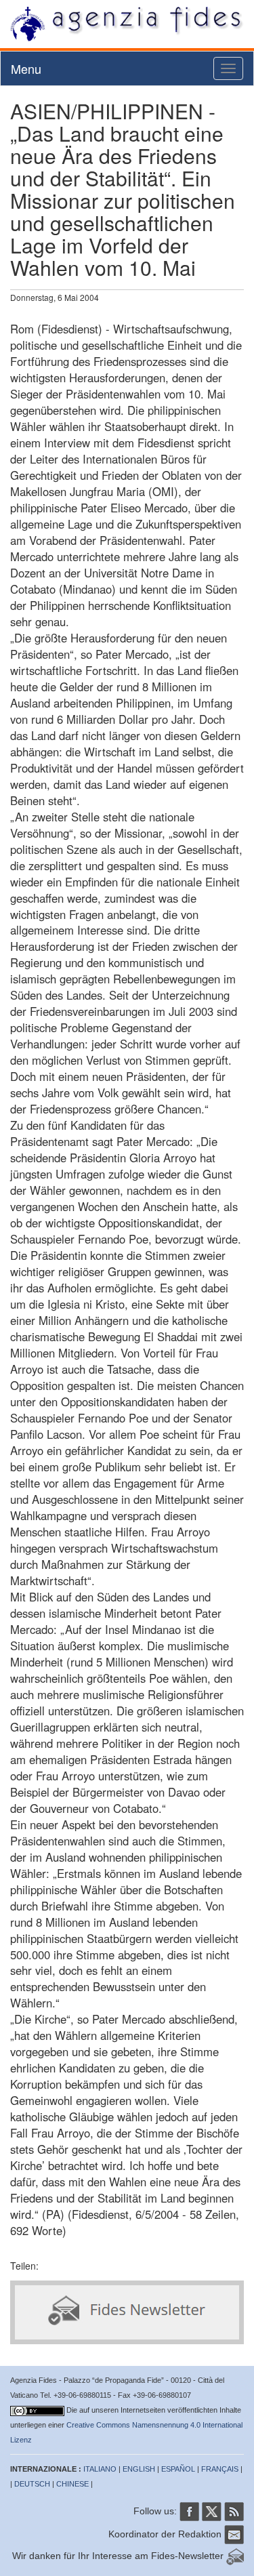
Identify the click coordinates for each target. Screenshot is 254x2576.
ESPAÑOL (178, 2469)
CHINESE (72, 2484)
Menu (26, 68)
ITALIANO (100, 2469)
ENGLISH (139, 2469)
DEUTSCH (32, 2484)
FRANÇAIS (220, 2469)
